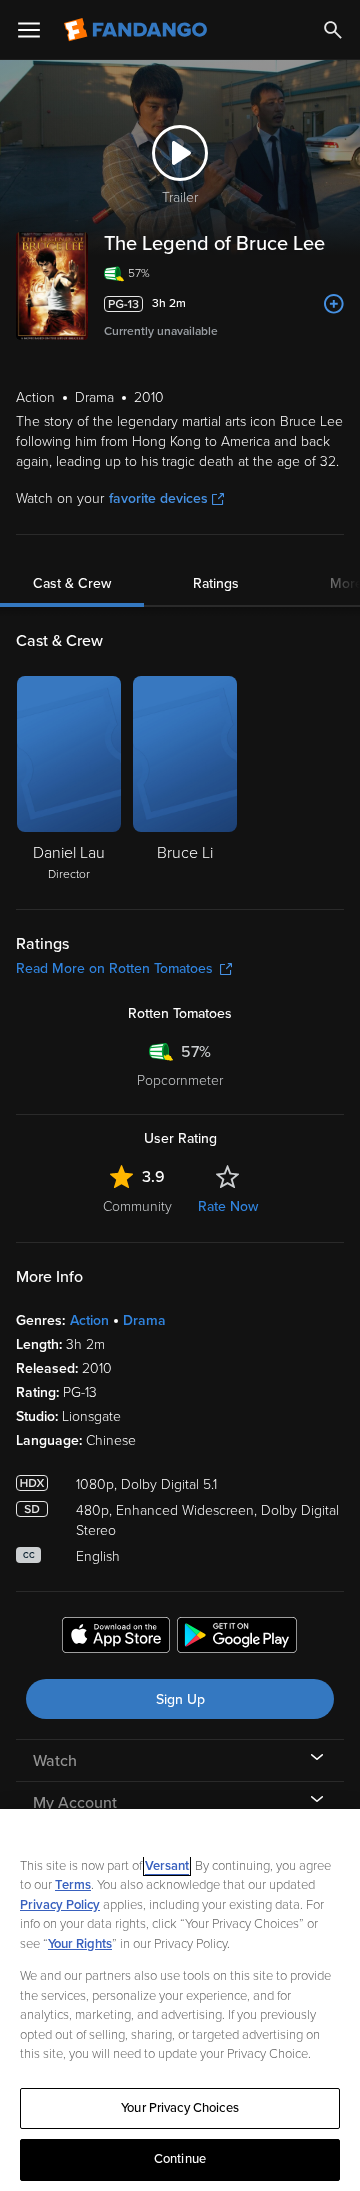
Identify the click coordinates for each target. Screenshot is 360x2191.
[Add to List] (334, 304)
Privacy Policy (60, 1905)
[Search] (333, 30)
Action (89, 1320)
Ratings (216, 583)
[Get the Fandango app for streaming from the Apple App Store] (116, 1638)
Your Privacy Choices (180, 2108)
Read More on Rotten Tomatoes (114, 968)
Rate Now (228, 1206)
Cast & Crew (72, 583)
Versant (167, 1866)
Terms (73, 1885)
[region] (180, 2000)
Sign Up (180, 1699)
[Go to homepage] (137, 30)
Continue (180, 2159)
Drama (144, 1320)
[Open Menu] (29, 30)
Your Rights (80, 1944)
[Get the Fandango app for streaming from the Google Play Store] (237, 1638)
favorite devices (158, 498)
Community (137, 1206)
